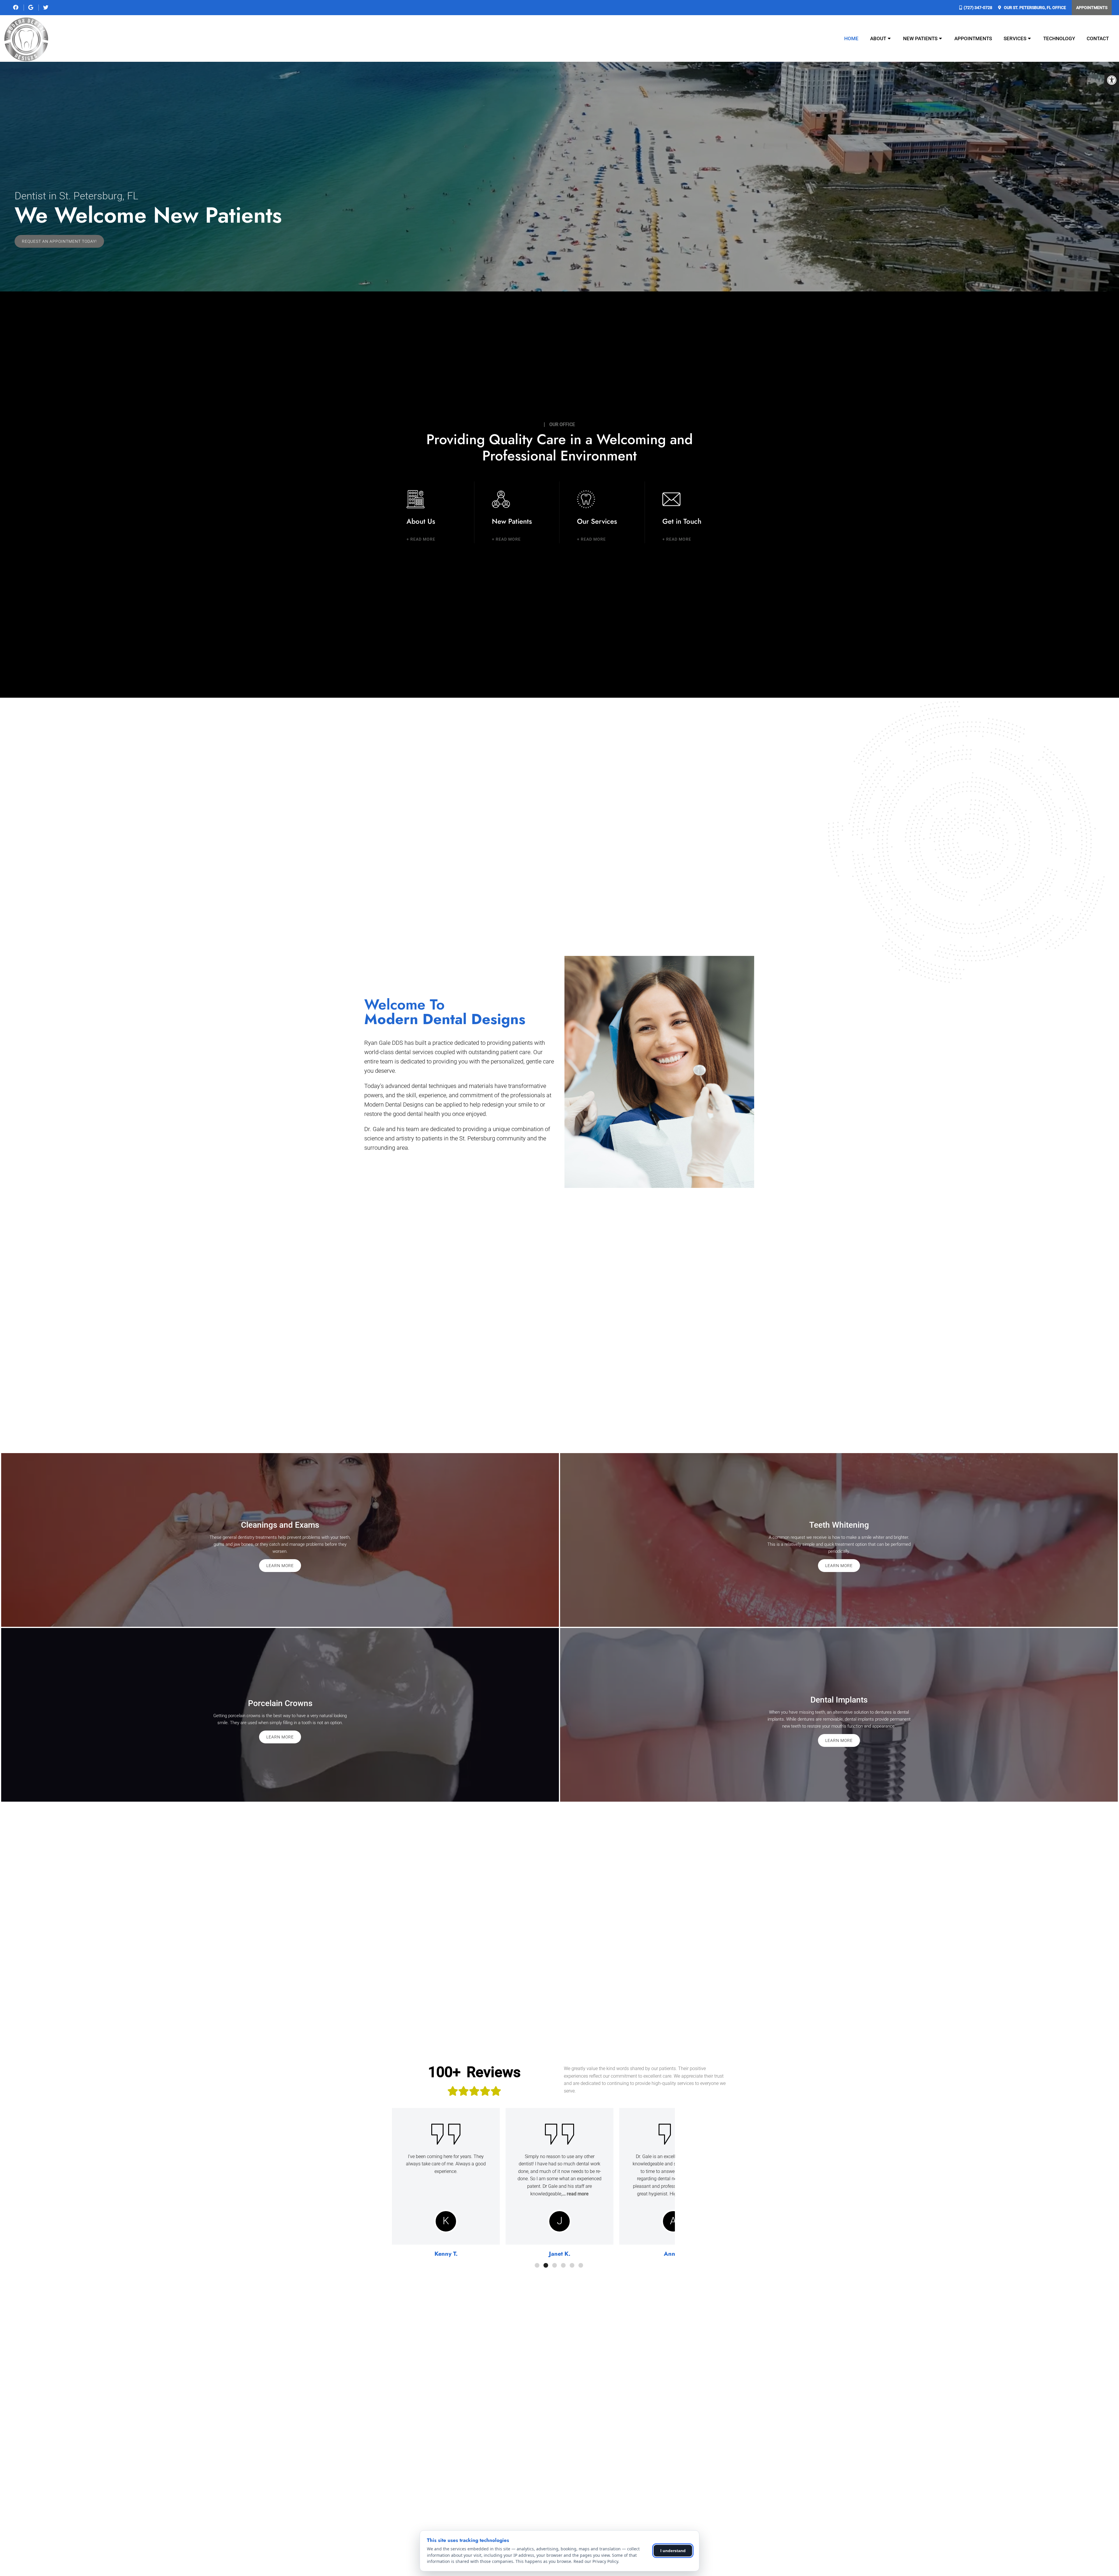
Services (1015, 38)
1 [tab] (537, 2265)
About (878, 38)
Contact (1098, 38)
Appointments (1092, 8)
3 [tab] (555, 2265)
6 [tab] (581, 2265)
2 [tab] (546, 2265)
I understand (673, 2551)
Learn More (280, 1566)
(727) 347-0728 (978, 8)
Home (851, 38)
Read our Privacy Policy (596, 2561)
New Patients (920, 38)
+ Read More (421, 539)
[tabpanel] (446, 2184)
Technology (1059, 38)
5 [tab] (572, 2265)
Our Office (1034, 8)
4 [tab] (563, 2265)
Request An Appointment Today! (59, 241)
